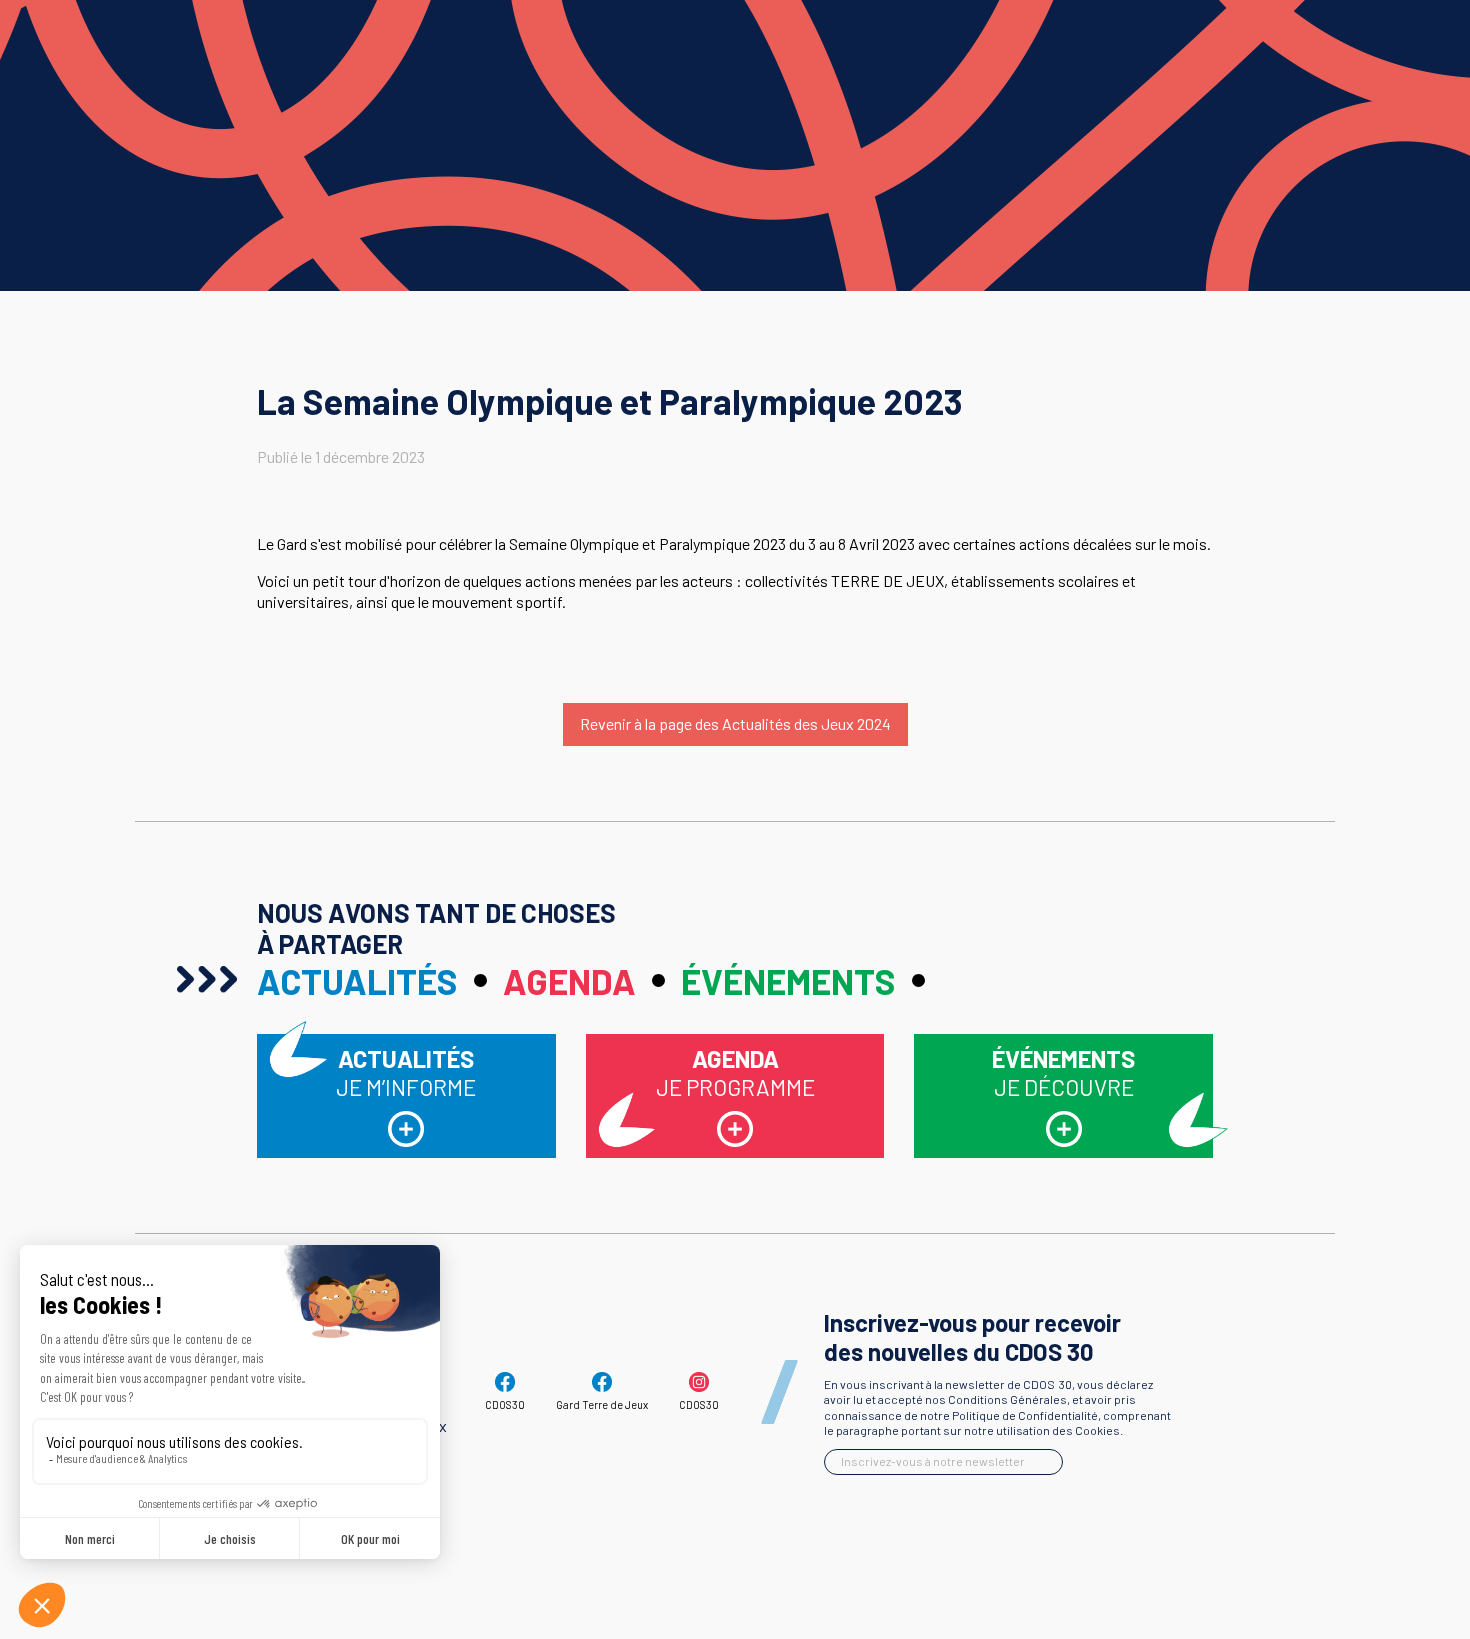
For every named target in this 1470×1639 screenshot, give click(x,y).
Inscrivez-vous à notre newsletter (933, 1461)
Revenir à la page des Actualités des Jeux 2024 (735, 723)
